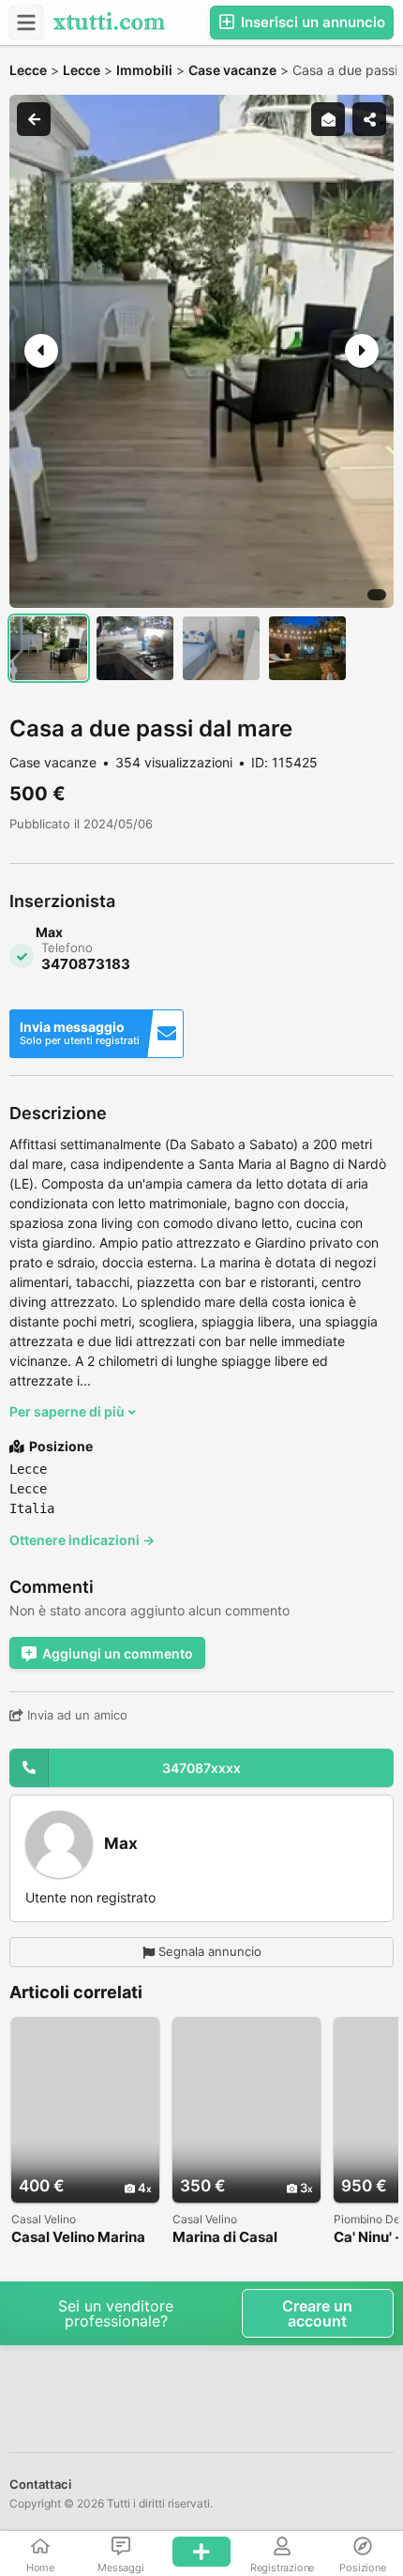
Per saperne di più (68, 1411)
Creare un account (317, 2313)
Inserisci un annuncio (311, 22)
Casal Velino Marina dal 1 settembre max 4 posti (81, 2238)
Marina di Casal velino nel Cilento (231, 2238)
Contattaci (40, 2484)
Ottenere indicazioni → (82, 1540)
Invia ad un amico (75, 1715)
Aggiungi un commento (118, 1653)
